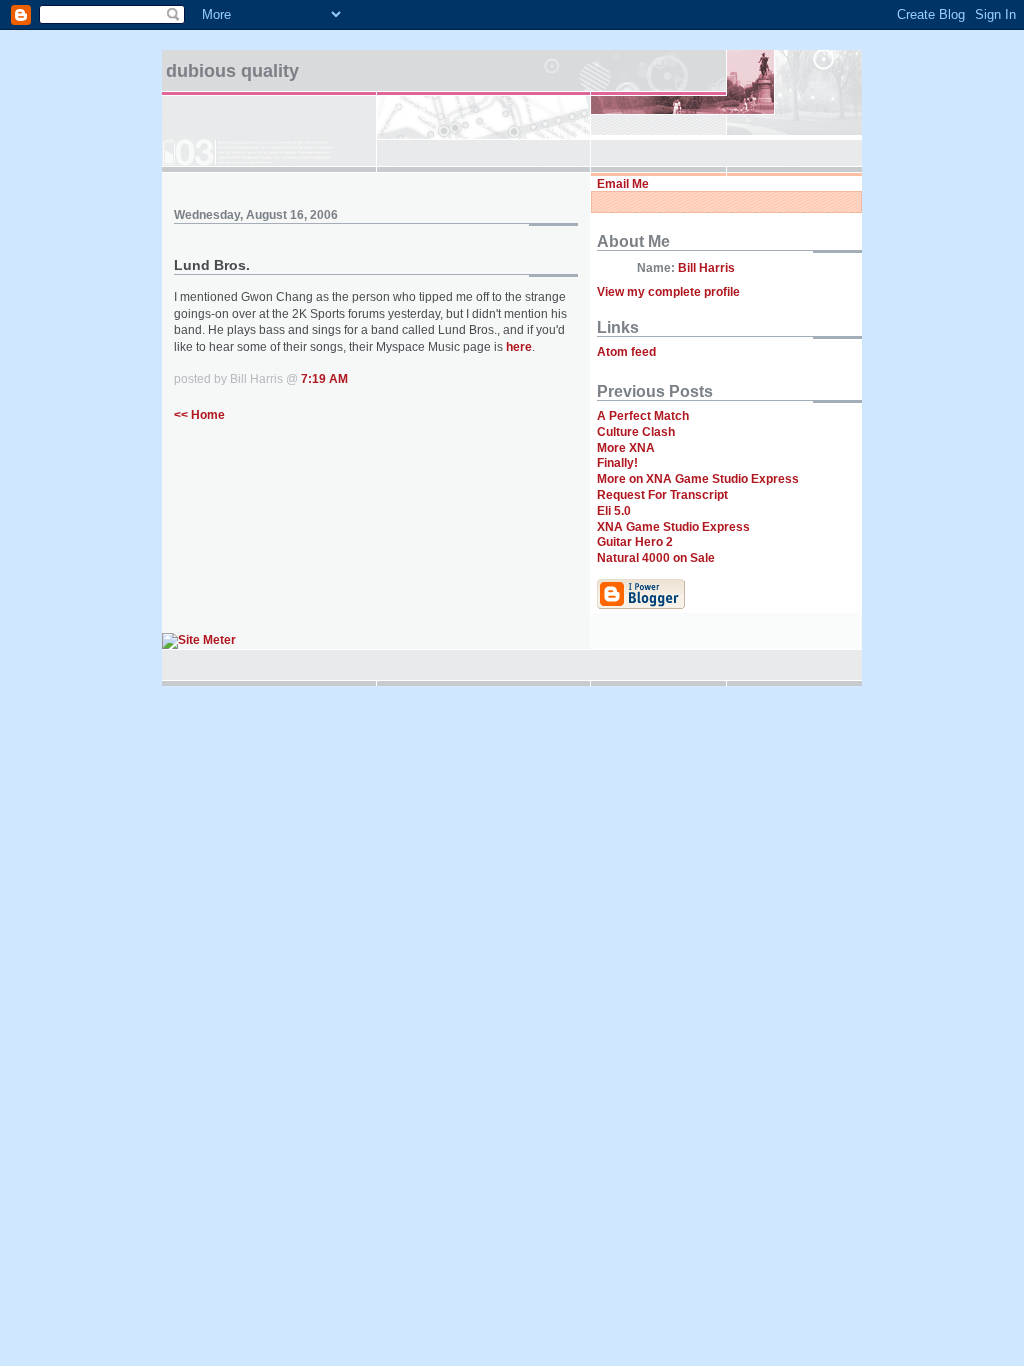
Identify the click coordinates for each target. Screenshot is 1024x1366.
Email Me (623, 184)
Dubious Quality (232, 71)
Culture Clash (636, 432)
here (519, 347)
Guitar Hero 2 (635, 542)
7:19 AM (324, 379)
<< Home (199, 415)
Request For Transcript (662, 495)
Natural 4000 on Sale (656, 558)
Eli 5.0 (614, 511)
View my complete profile (668, 292)
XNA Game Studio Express (673, 527)
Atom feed (626, 352)
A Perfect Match (643, 416)
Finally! (617, 463)
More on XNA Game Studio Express (698, 479)
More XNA (626, 448)
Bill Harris (706, 268)
